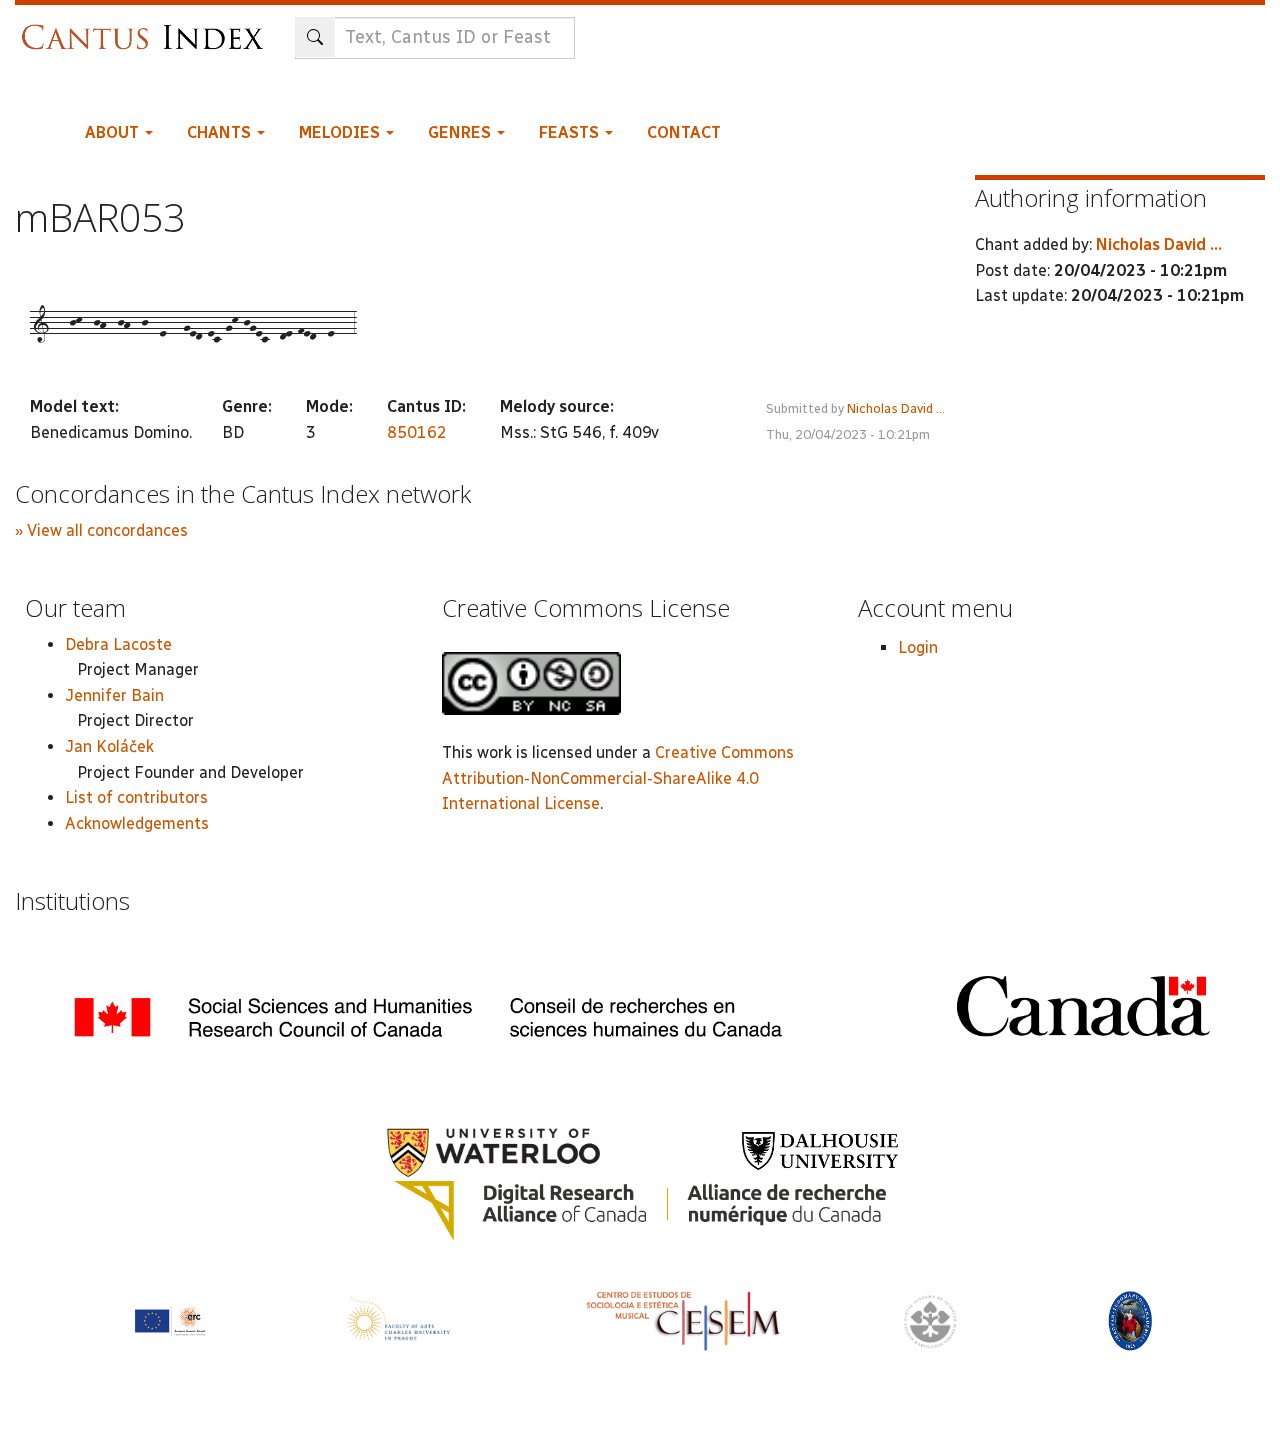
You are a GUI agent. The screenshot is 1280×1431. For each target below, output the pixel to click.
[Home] (147, 27)
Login (918, 647)
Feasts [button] (571, 132)
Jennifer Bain (114, 695)
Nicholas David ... (896, 408)
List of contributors (136, 797)
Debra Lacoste (118, 644)
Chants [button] (221, 132)
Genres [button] (461, 132)
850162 (417, 432)
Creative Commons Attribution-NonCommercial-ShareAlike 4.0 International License (618, 778)
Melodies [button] (341, 132)
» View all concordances (101, 530)
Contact (684, 132)
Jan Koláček (109, 746)
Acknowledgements (137, 823)
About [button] (114, 132)
